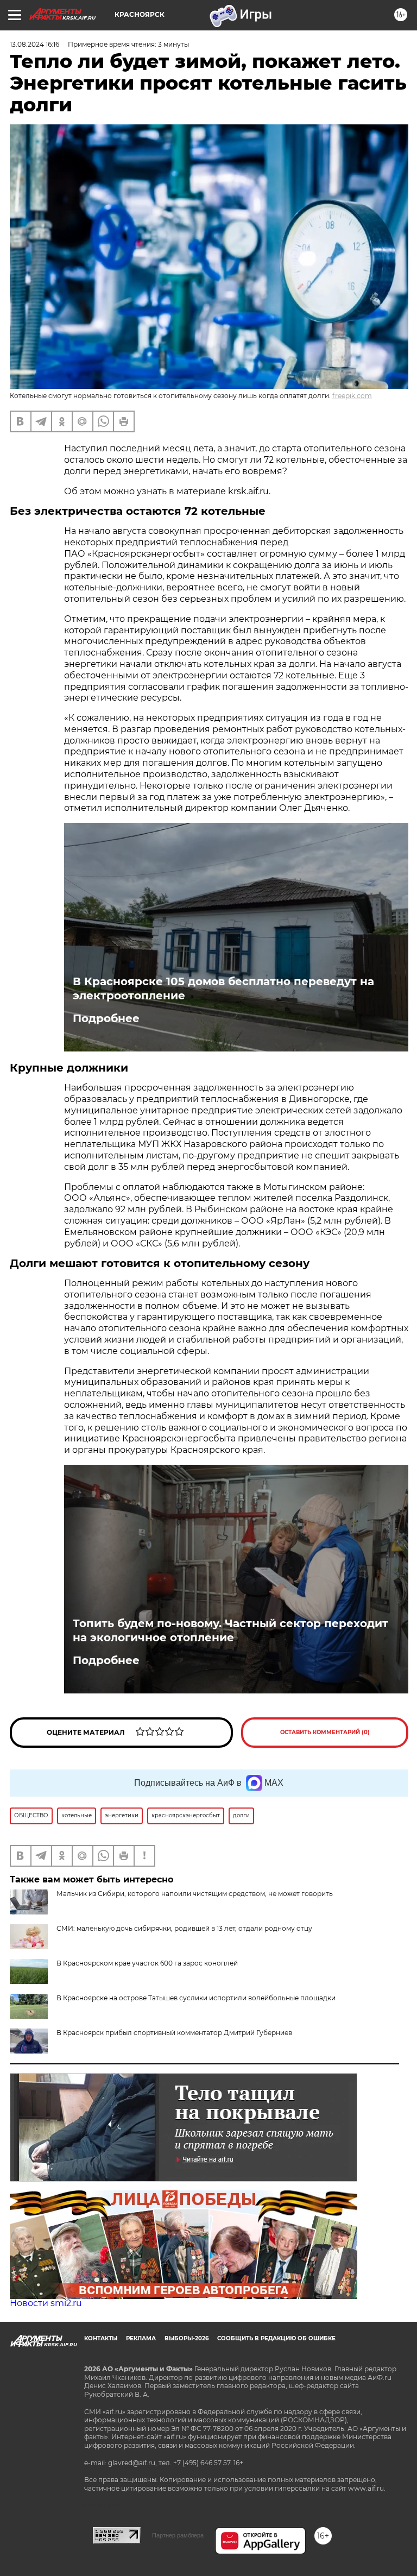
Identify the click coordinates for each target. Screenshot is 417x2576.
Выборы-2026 (187, 2338)
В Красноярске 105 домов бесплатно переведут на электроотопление (223, 988)
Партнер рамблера (178, 2535)
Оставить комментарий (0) (325, 1732)
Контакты (101, 2338)
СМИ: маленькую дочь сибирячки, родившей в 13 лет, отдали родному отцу (184, 1928)
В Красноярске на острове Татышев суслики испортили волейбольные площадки (196, 1998)
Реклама (141, 2338)
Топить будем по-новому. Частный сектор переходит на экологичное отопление (230, 1630)
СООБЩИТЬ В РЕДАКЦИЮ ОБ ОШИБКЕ (276, 2338)
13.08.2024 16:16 (34, 44)
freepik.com (352, 396)
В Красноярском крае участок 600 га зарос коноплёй (147, 1963)
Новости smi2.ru (46, 2303)
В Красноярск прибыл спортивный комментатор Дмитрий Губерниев (174, 2033)
